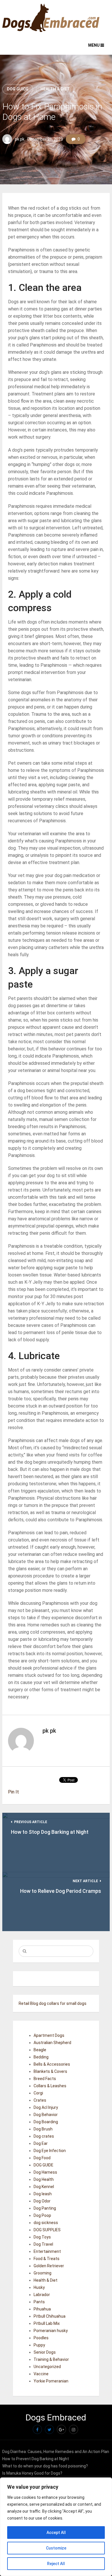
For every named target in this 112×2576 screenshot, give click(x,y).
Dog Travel (43, 2244)
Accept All (56, 2533)
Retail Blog (28, 2003)
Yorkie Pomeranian (51, 2381)
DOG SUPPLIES (47, 2230)
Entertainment (47, 2251)
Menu (94, 45)
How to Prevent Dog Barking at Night (36, 2459)
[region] (56, 2527)
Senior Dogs (45, 2352)
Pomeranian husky (51, 2331)
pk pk (20, 139)
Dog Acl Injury (46, 2107)
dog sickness (46, 2223)
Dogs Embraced (56, 2417)
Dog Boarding (46, 2122)
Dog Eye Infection (50, 2151)
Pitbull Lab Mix (47, 2323)
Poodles (41, 2338)
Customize (56, 2548)
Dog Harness (45, 2172)
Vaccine (41, 2374)
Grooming (43, 2273)
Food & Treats (47, 2259)
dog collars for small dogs (63, 2003)
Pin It (13, 1792)
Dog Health (44, 2179)
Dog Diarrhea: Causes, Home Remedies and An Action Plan (56, 2452)
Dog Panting (45, 2208)
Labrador (42, 2295)
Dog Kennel (44, 2187)
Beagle (40, 2050)
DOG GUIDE (18, 89)
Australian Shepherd (52, 2043)
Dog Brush (43, 2129)
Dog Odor (42, 2201)
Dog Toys (42, 2237)
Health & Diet (55, 89)
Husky (39, 2287)
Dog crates (44, 2136)
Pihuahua (42, 2309)
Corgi (38, 2093)
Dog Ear (41, 2143)
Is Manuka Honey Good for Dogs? (32, 2473)
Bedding (41, 2057)
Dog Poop (42, 2215)
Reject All (56, 2564)
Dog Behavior (46, 2115)
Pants (39, 2302)
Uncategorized (47, 2367)
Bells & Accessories (52, 2064)
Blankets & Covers (50, 2071)
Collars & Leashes (50, 2086)
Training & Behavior (51, 2359)
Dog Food (42, 2158)
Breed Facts (45, 2079)
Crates (40, 2100)
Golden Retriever (49, 2266)
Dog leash (43, 2194)
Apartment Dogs (49, 2035)
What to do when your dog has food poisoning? (45, 2466)
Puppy (39, 2345)
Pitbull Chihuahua (50, 2316)
